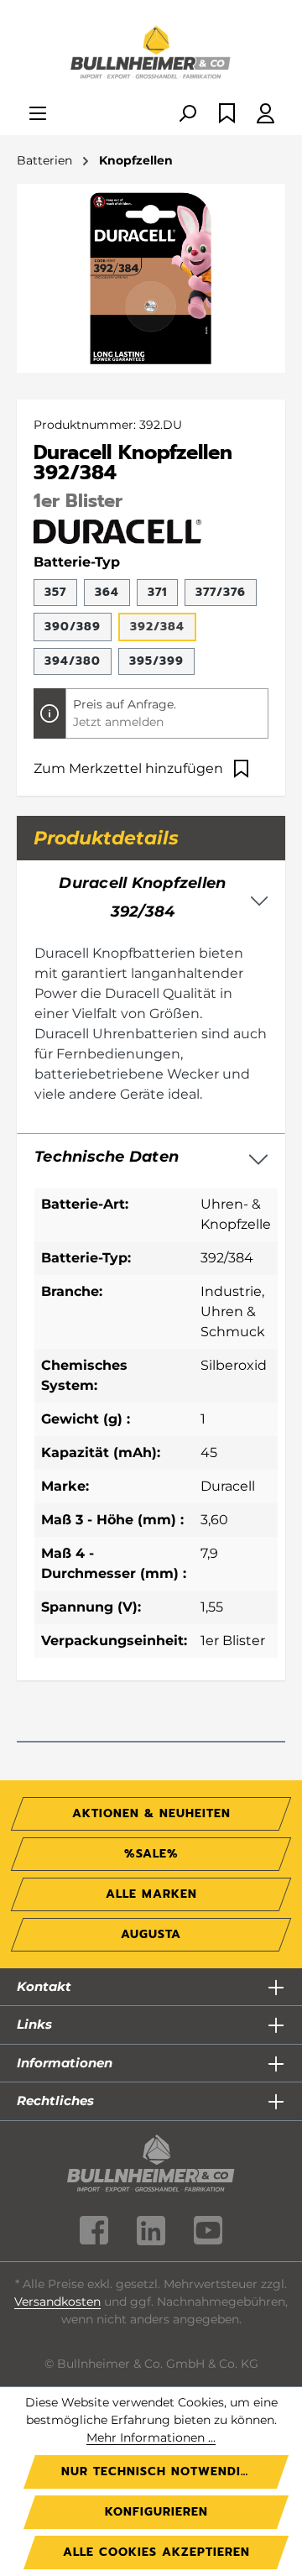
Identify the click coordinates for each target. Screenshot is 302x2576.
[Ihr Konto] (266, 115)
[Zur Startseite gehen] (151, 54)
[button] (151, 1157)
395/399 (156, 661)
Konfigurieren (156, 2512)
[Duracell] (117, 530)
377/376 (221, 592)
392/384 (157, 627)
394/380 (73, 661)
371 (157, 592)
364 (107, 592)
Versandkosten (57, 2302)
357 (55, 592)
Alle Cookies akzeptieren (156, 2552)
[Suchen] (187, 115)
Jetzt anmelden (118, 722)
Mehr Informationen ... (151, 2438)
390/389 (73, 627)
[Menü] (38, 115)
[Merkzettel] (227, 115)
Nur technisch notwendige (159, 2471)
